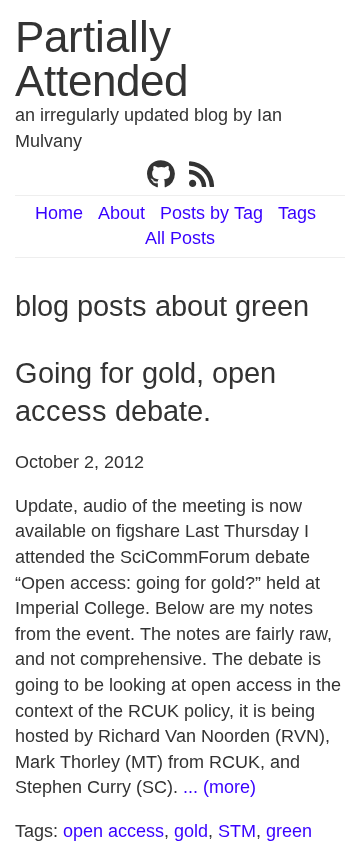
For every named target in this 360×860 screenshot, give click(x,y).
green (289, 831)
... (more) (219, 787)
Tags (297, 213)
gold (191, 831)
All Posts (180, 238)
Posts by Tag (211, 213)
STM (237, 831)
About (121, 213)
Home (59, 213)
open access (113, 831)
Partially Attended (101, 58)
